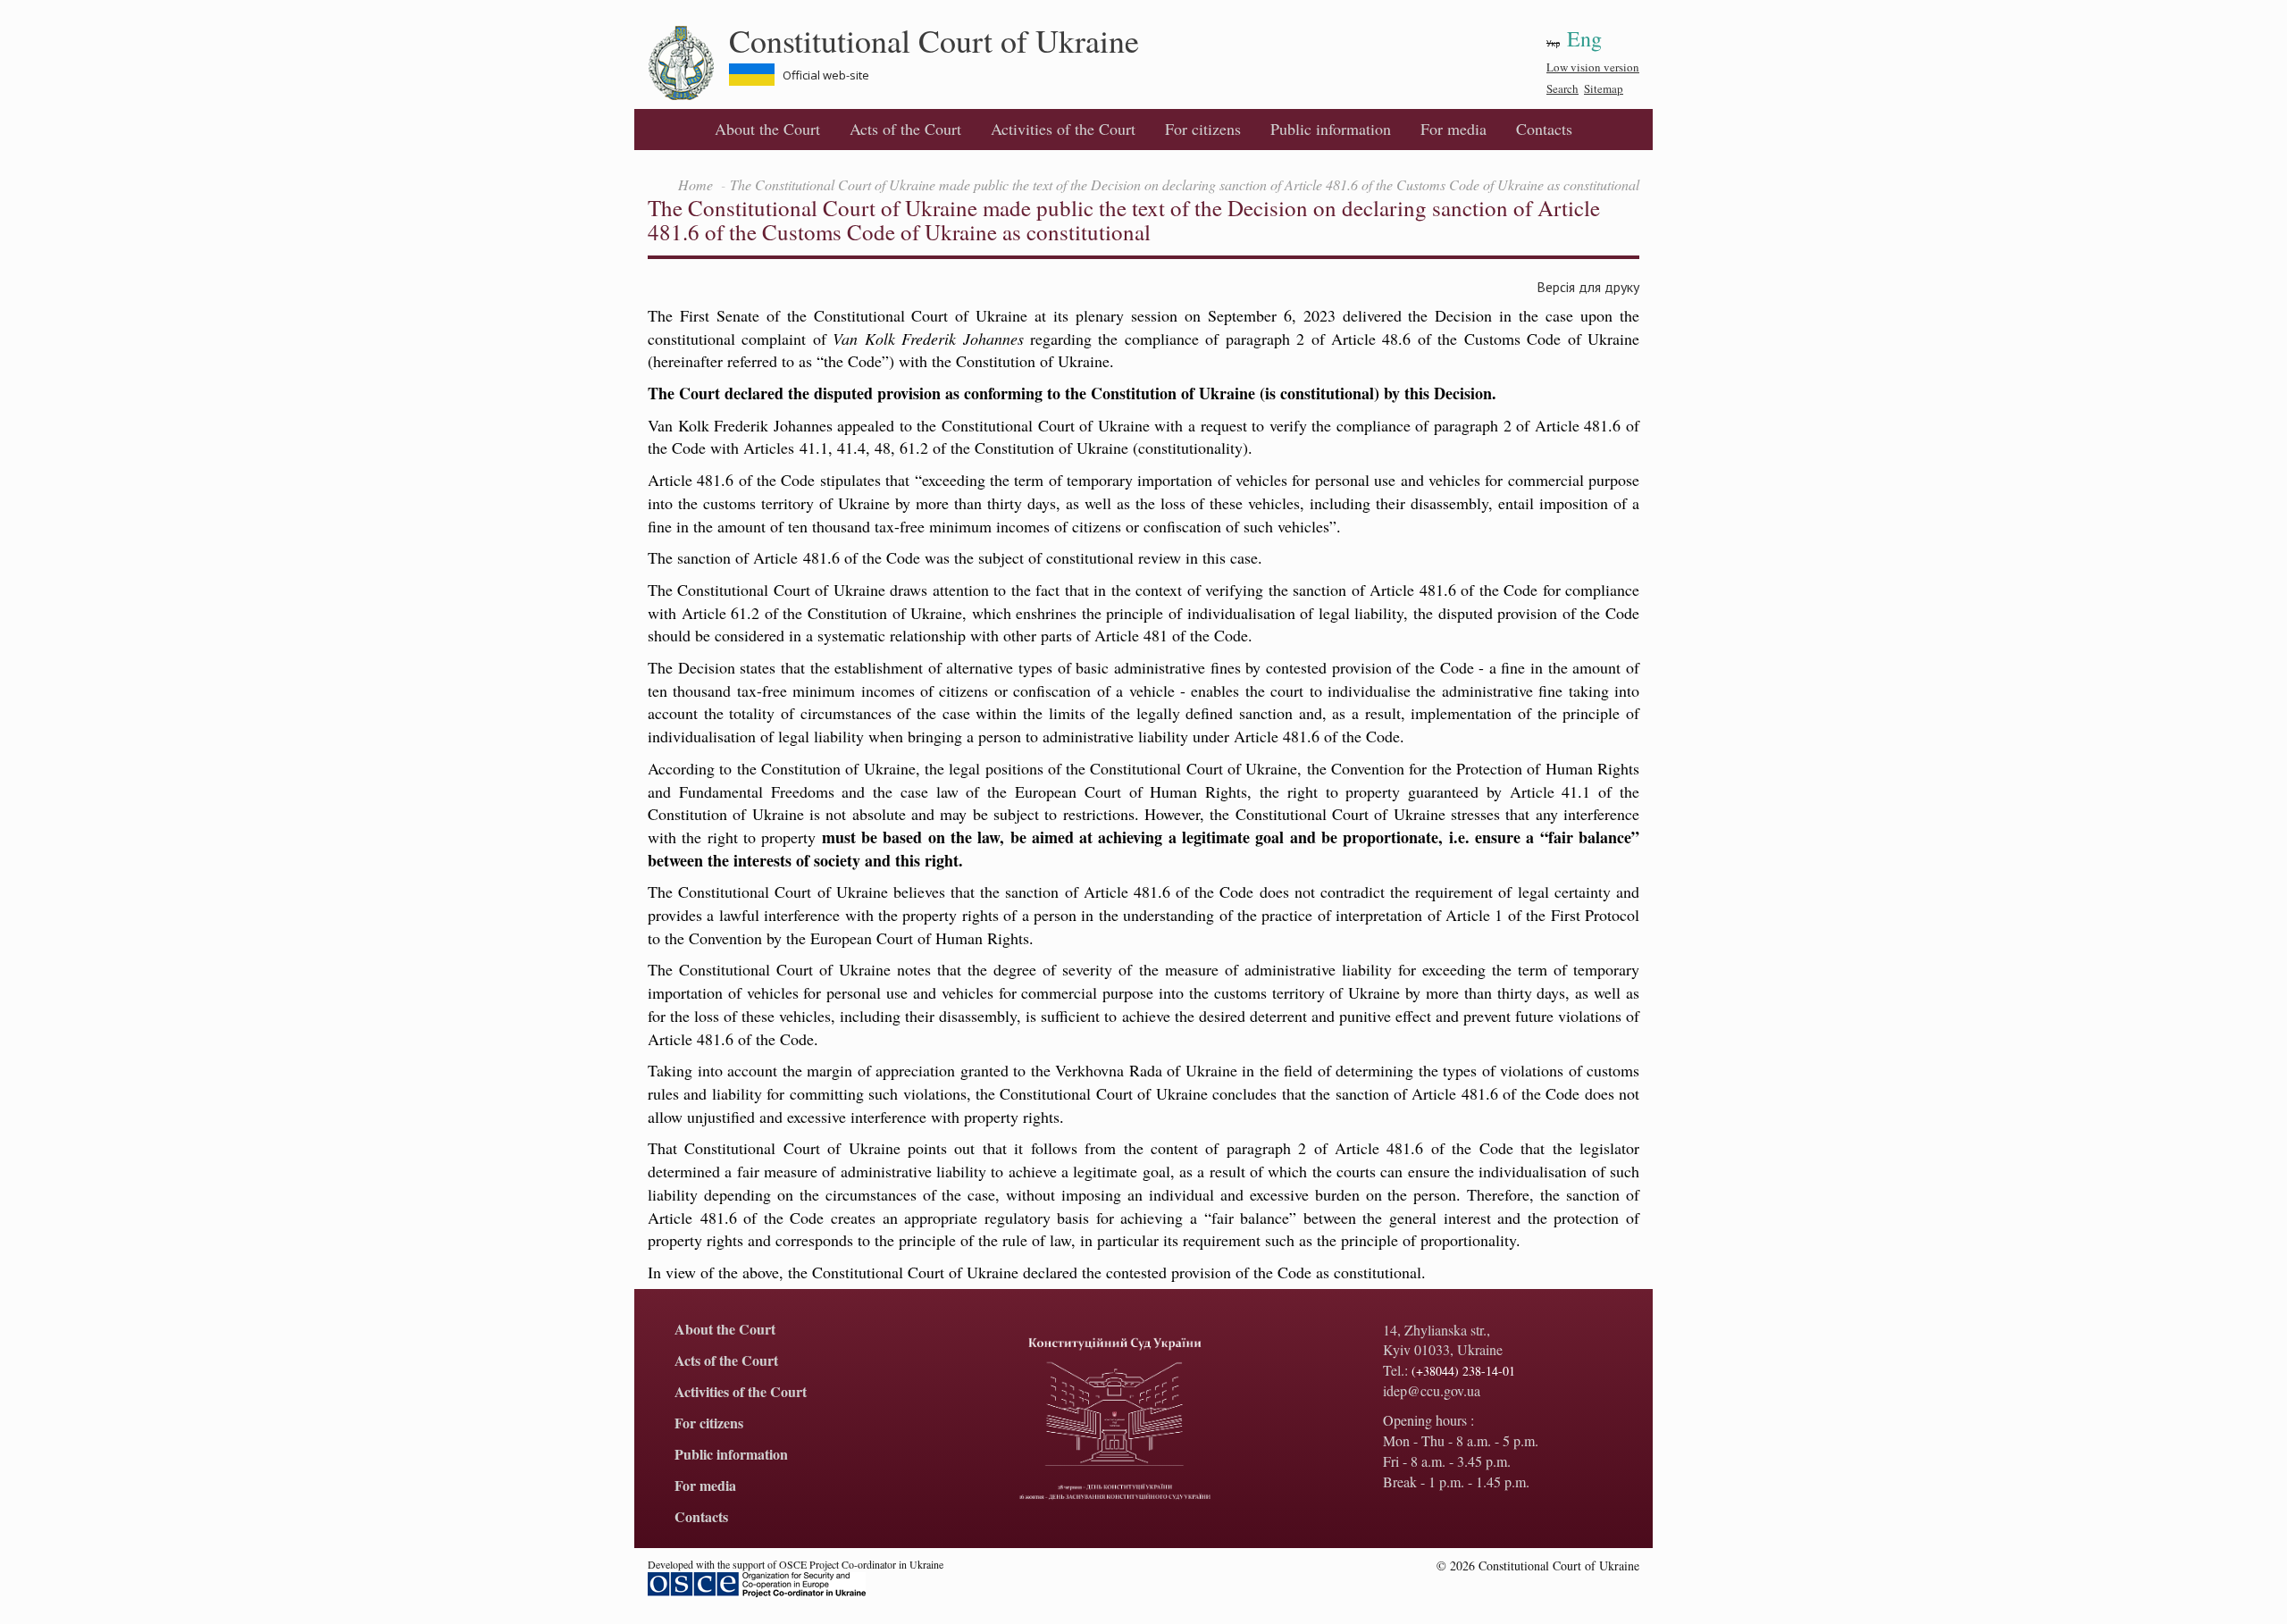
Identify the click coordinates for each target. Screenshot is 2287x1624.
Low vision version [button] (1593, 67)
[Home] (688, 63)
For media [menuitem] (1453, 129)
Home (695, 184)
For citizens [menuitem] (1203, 129)
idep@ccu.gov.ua (1432, 1390)
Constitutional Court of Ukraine (934, 40)
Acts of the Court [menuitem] (905, 129)
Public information (1331, 129)
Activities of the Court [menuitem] (1063, 129)
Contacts (1544, 129)
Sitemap (1604, 88)
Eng (1584, 38)
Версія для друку (1588, 286)
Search (1562, 88)
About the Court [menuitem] (767, 129)
